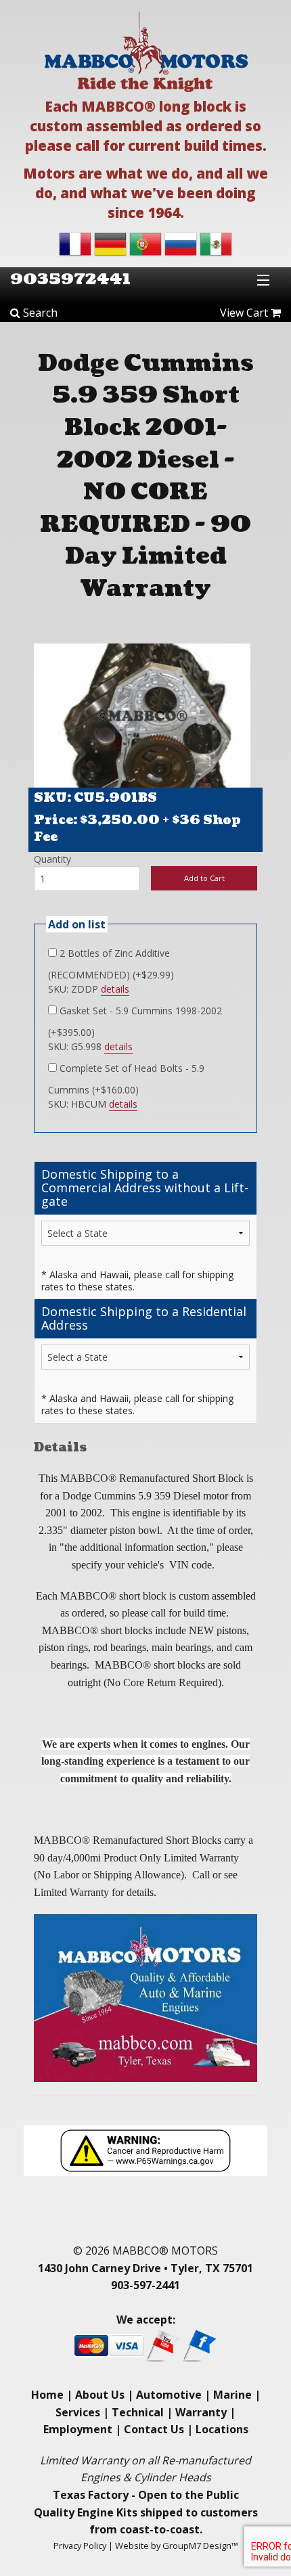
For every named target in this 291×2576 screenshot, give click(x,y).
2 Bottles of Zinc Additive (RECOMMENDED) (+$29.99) (111, 964)
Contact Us (154, 2429)
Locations (222, 2429)
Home (47, 2395)
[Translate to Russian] (181, 243)
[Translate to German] (110, 243)
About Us (100, 2395)
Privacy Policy (80, 2546)
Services (78, 2412)
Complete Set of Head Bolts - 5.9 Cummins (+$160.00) (126, 1079)
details (115, 989)
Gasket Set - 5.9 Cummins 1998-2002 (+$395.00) (135, 1021)
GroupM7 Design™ (200, 2546)
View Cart (245, 313)
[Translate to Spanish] (216, 243)
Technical (138, 2412)
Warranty (201, 2412)
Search (39, 313)
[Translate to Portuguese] (145, 243)
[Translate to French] (75, 243)
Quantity (52, 859)
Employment (78, 2429)
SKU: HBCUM (93, 1104)
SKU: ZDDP (89, 989)
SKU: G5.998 (90, 1046)
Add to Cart (204, 878)
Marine (232, 2395)
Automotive (169, 2395)
